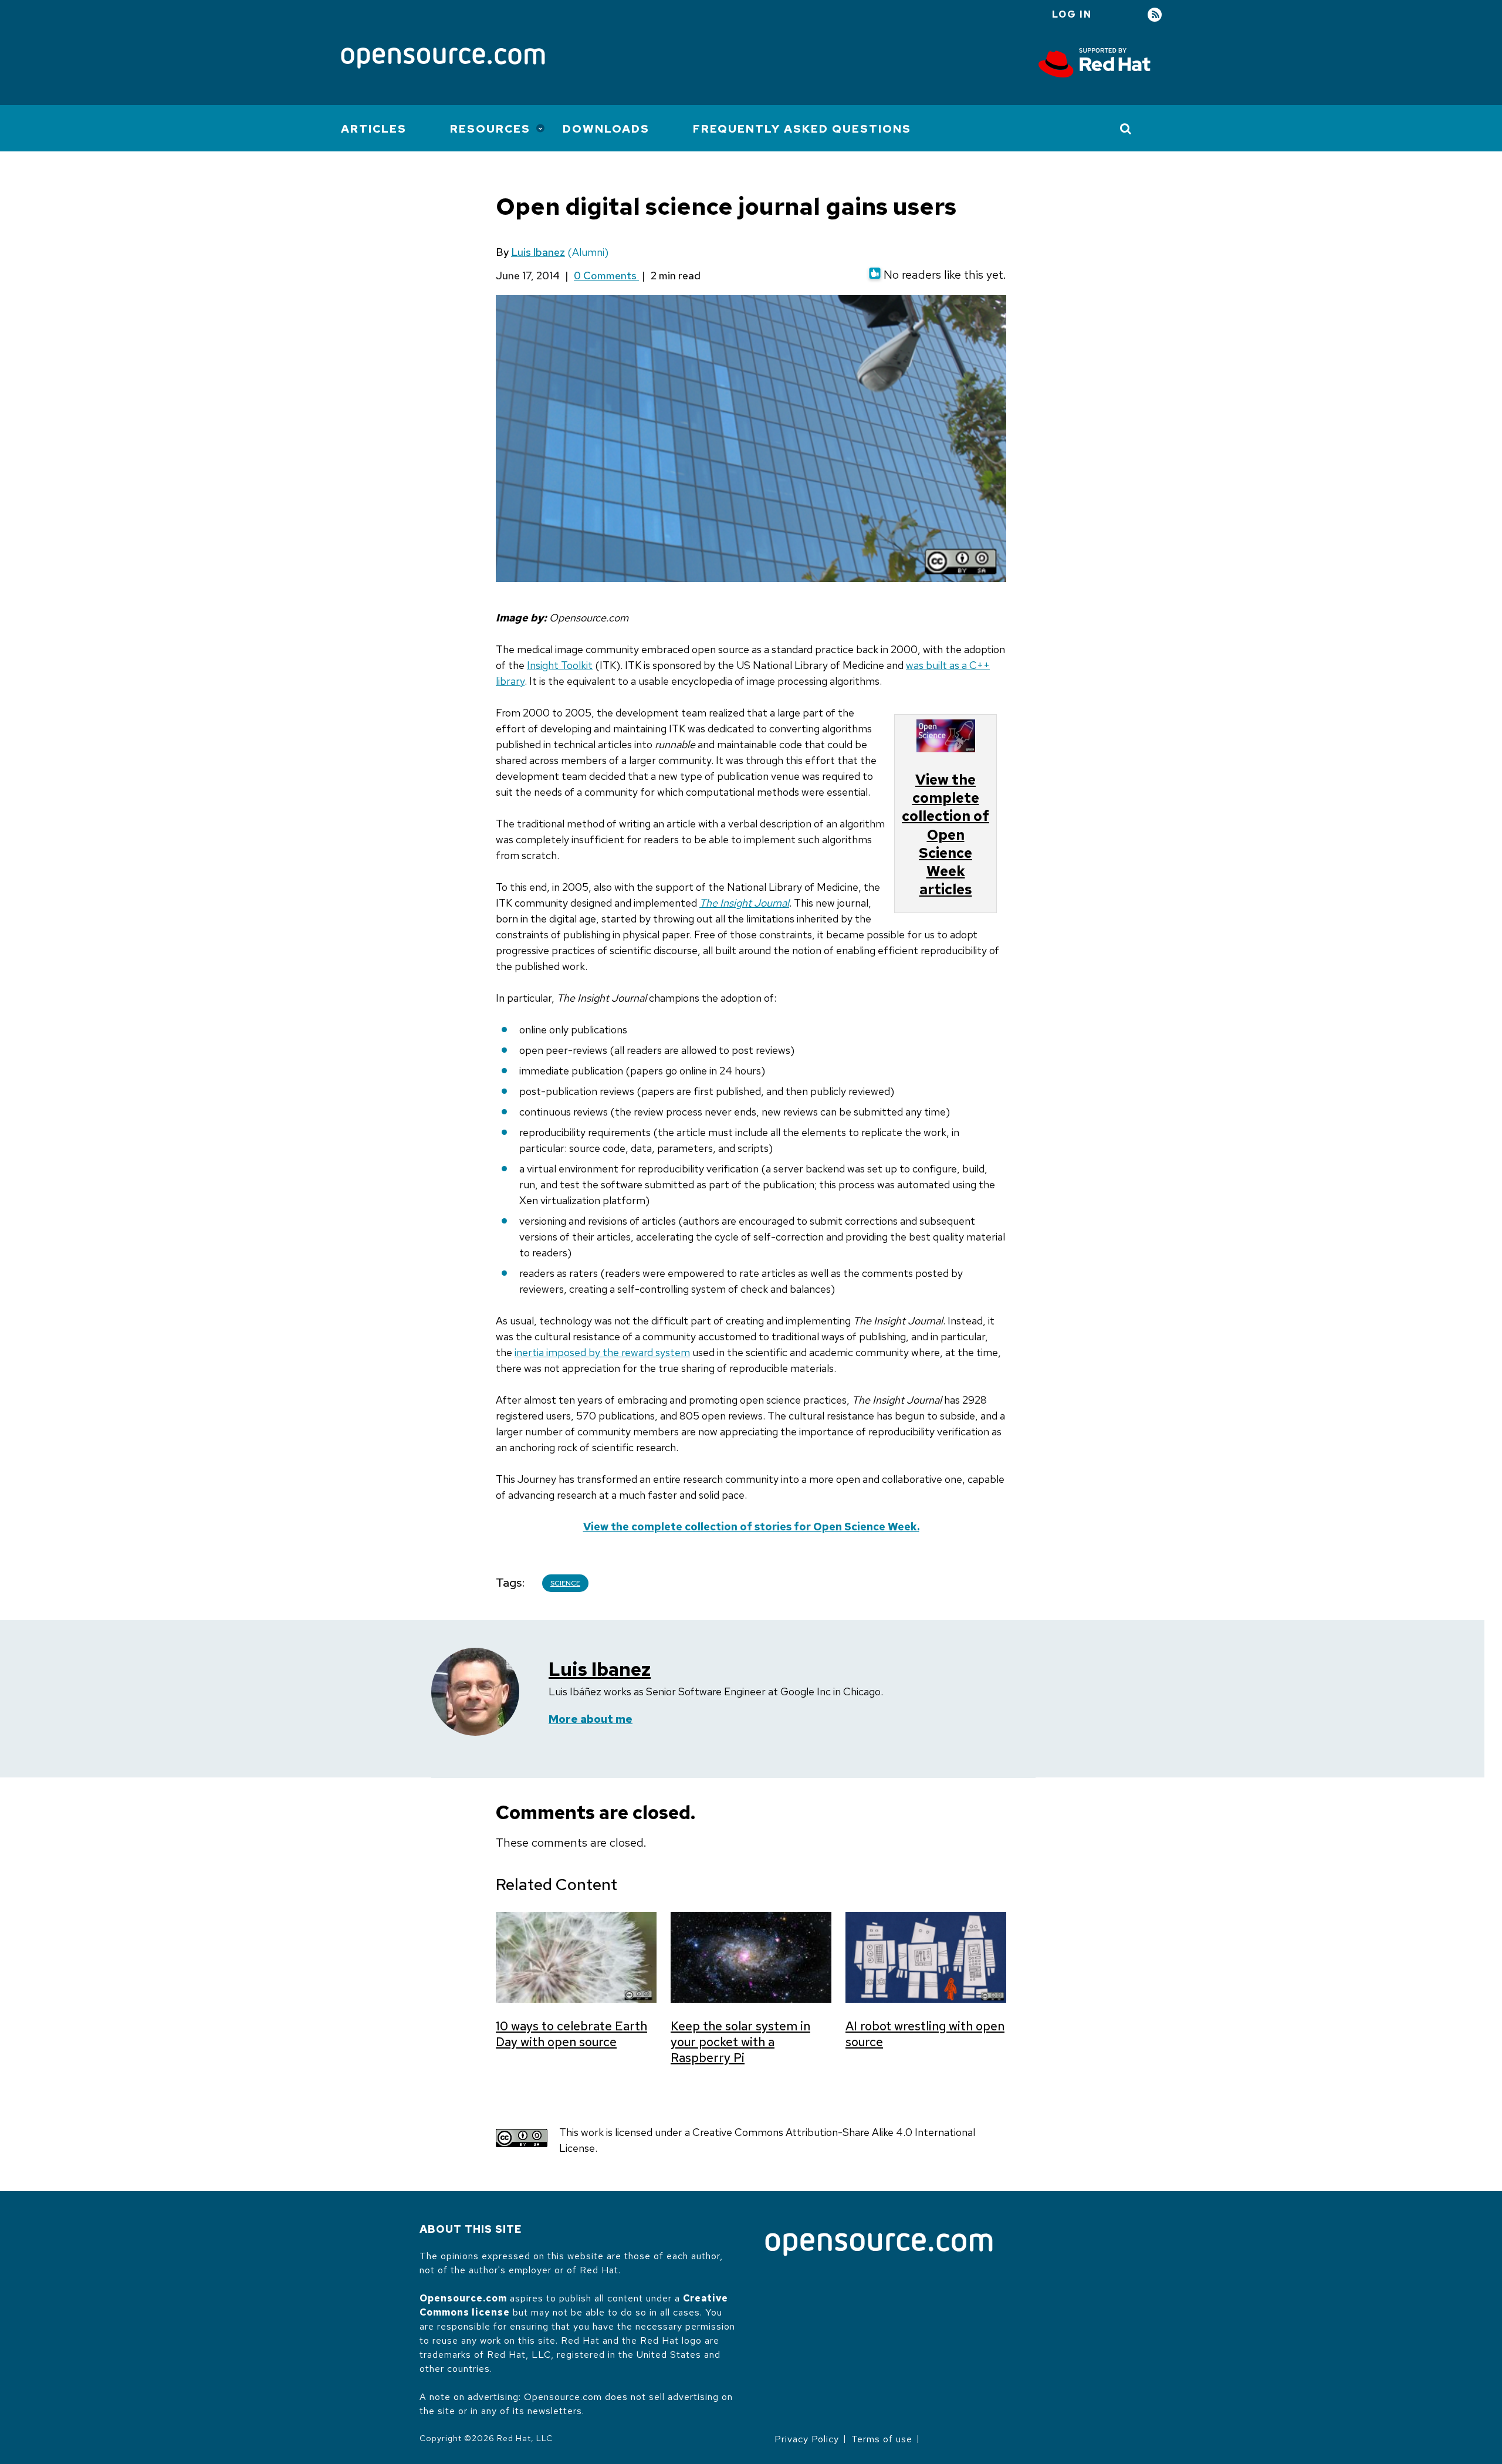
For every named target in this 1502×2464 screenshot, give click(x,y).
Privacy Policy (807, 2439)
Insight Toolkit (560, 665)
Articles (374, 129)
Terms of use (882, 2439)
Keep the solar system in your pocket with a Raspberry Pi (740, 2042)
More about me (591, 1719)
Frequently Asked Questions (802, 129)
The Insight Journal (744, 903)
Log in (1072, 14)
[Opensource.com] (443, 59)
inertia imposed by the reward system (602, 1352)
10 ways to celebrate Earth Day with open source (571, 2034)
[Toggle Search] (1126, 129)
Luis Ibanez (538, 252)
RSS (1155, 15)
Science (565, 1583)
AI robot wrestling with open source (925, 2034)
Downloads (606, 129)
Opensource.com (463, 2298)
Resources (490, 129)
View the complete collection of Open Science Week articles (945, 834)
